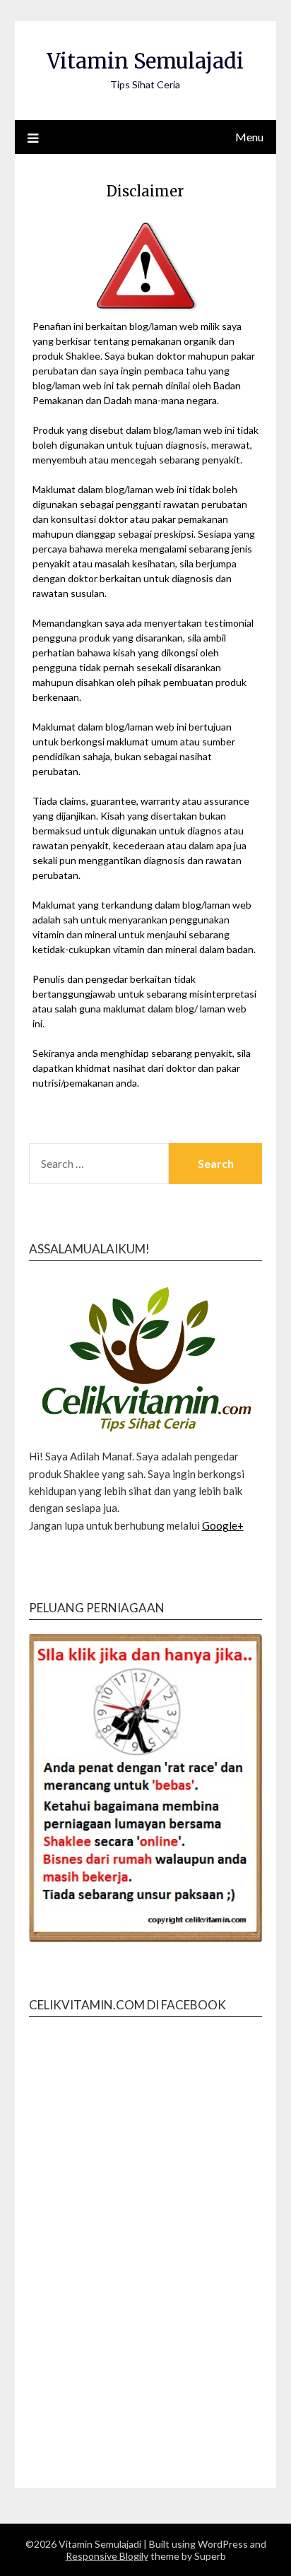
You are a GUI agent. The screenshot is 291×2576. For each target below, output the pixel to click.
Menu (249, 137)
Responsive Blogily (107, 2556)
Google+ (223, 1525)
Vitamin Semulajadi (145, 61)
